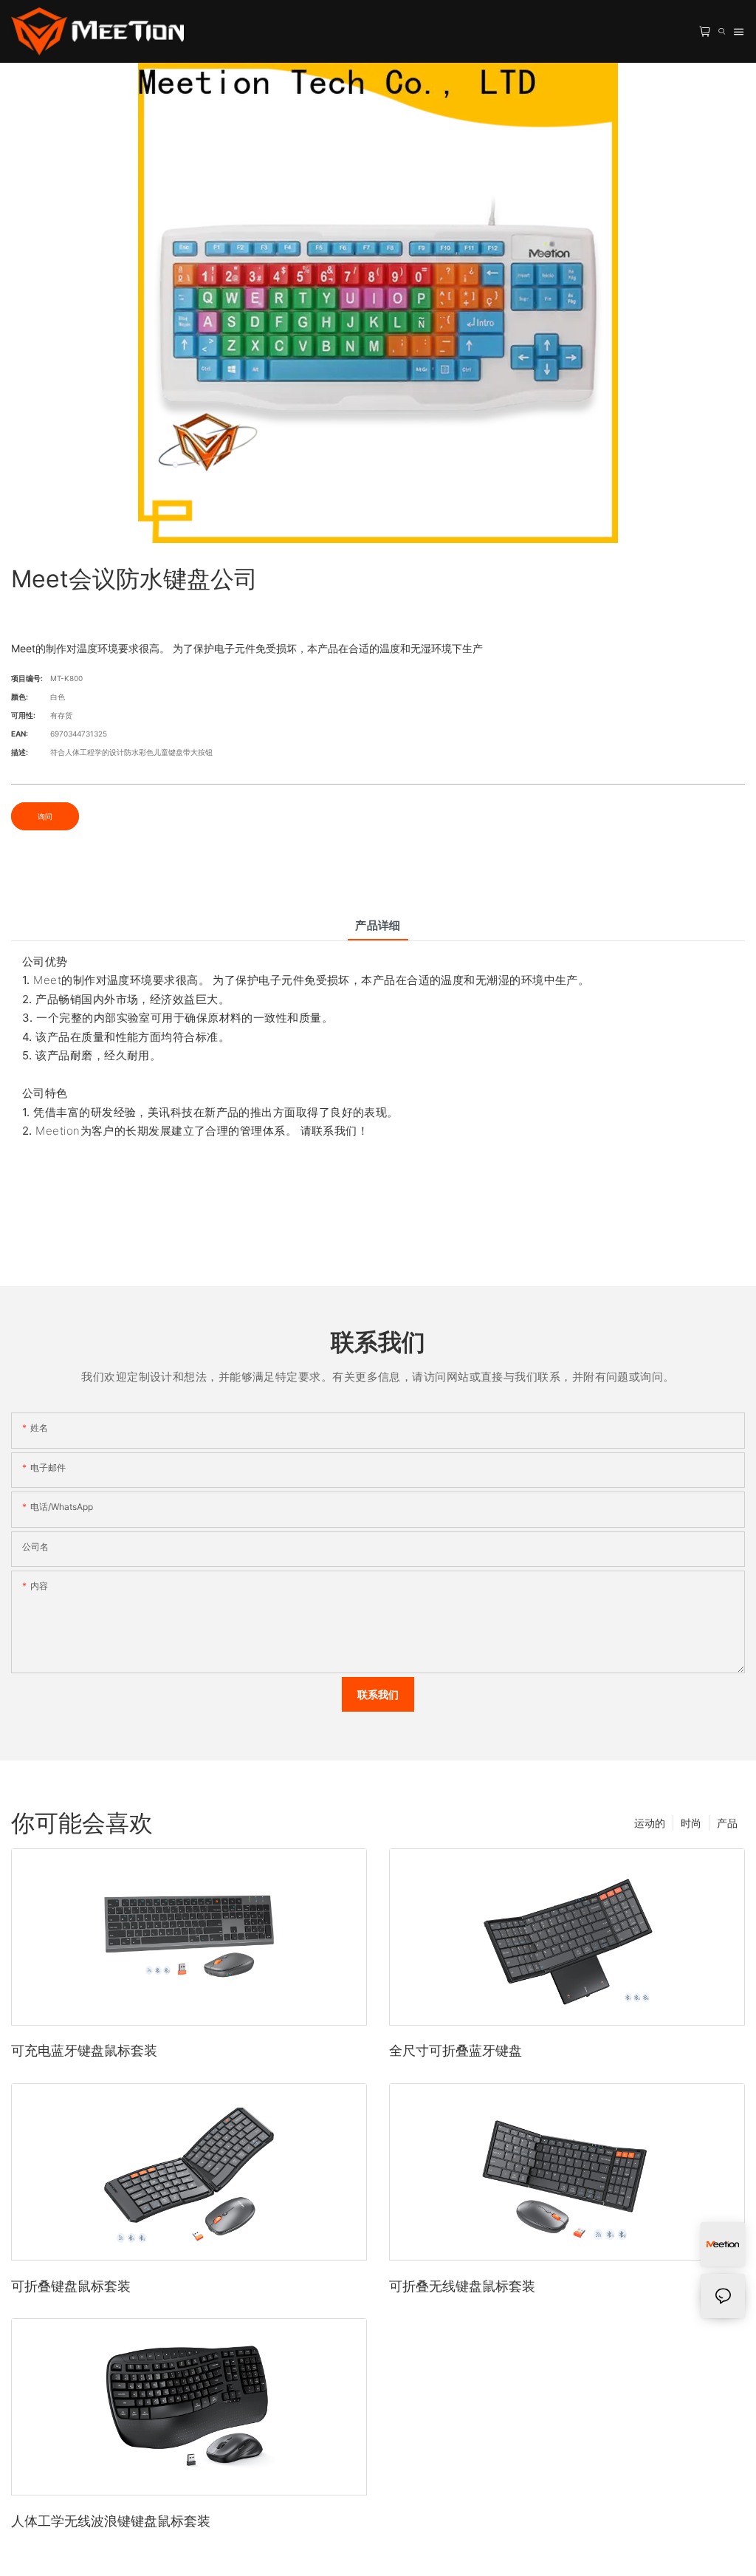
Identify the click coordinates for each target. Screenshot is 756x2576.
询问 (45, 816)
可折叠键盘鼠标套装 (71, 2286)
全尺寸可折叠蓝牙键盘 (456, 2050)
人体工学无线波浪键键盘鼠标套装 (111, 2521)
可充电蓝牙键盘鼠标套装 (84, 2050)
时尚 (691, 1823)
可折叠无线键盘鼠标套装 (462, 2286)
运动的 (650, 1823)
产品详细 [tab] (378, 925)
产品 (727, 1823)
